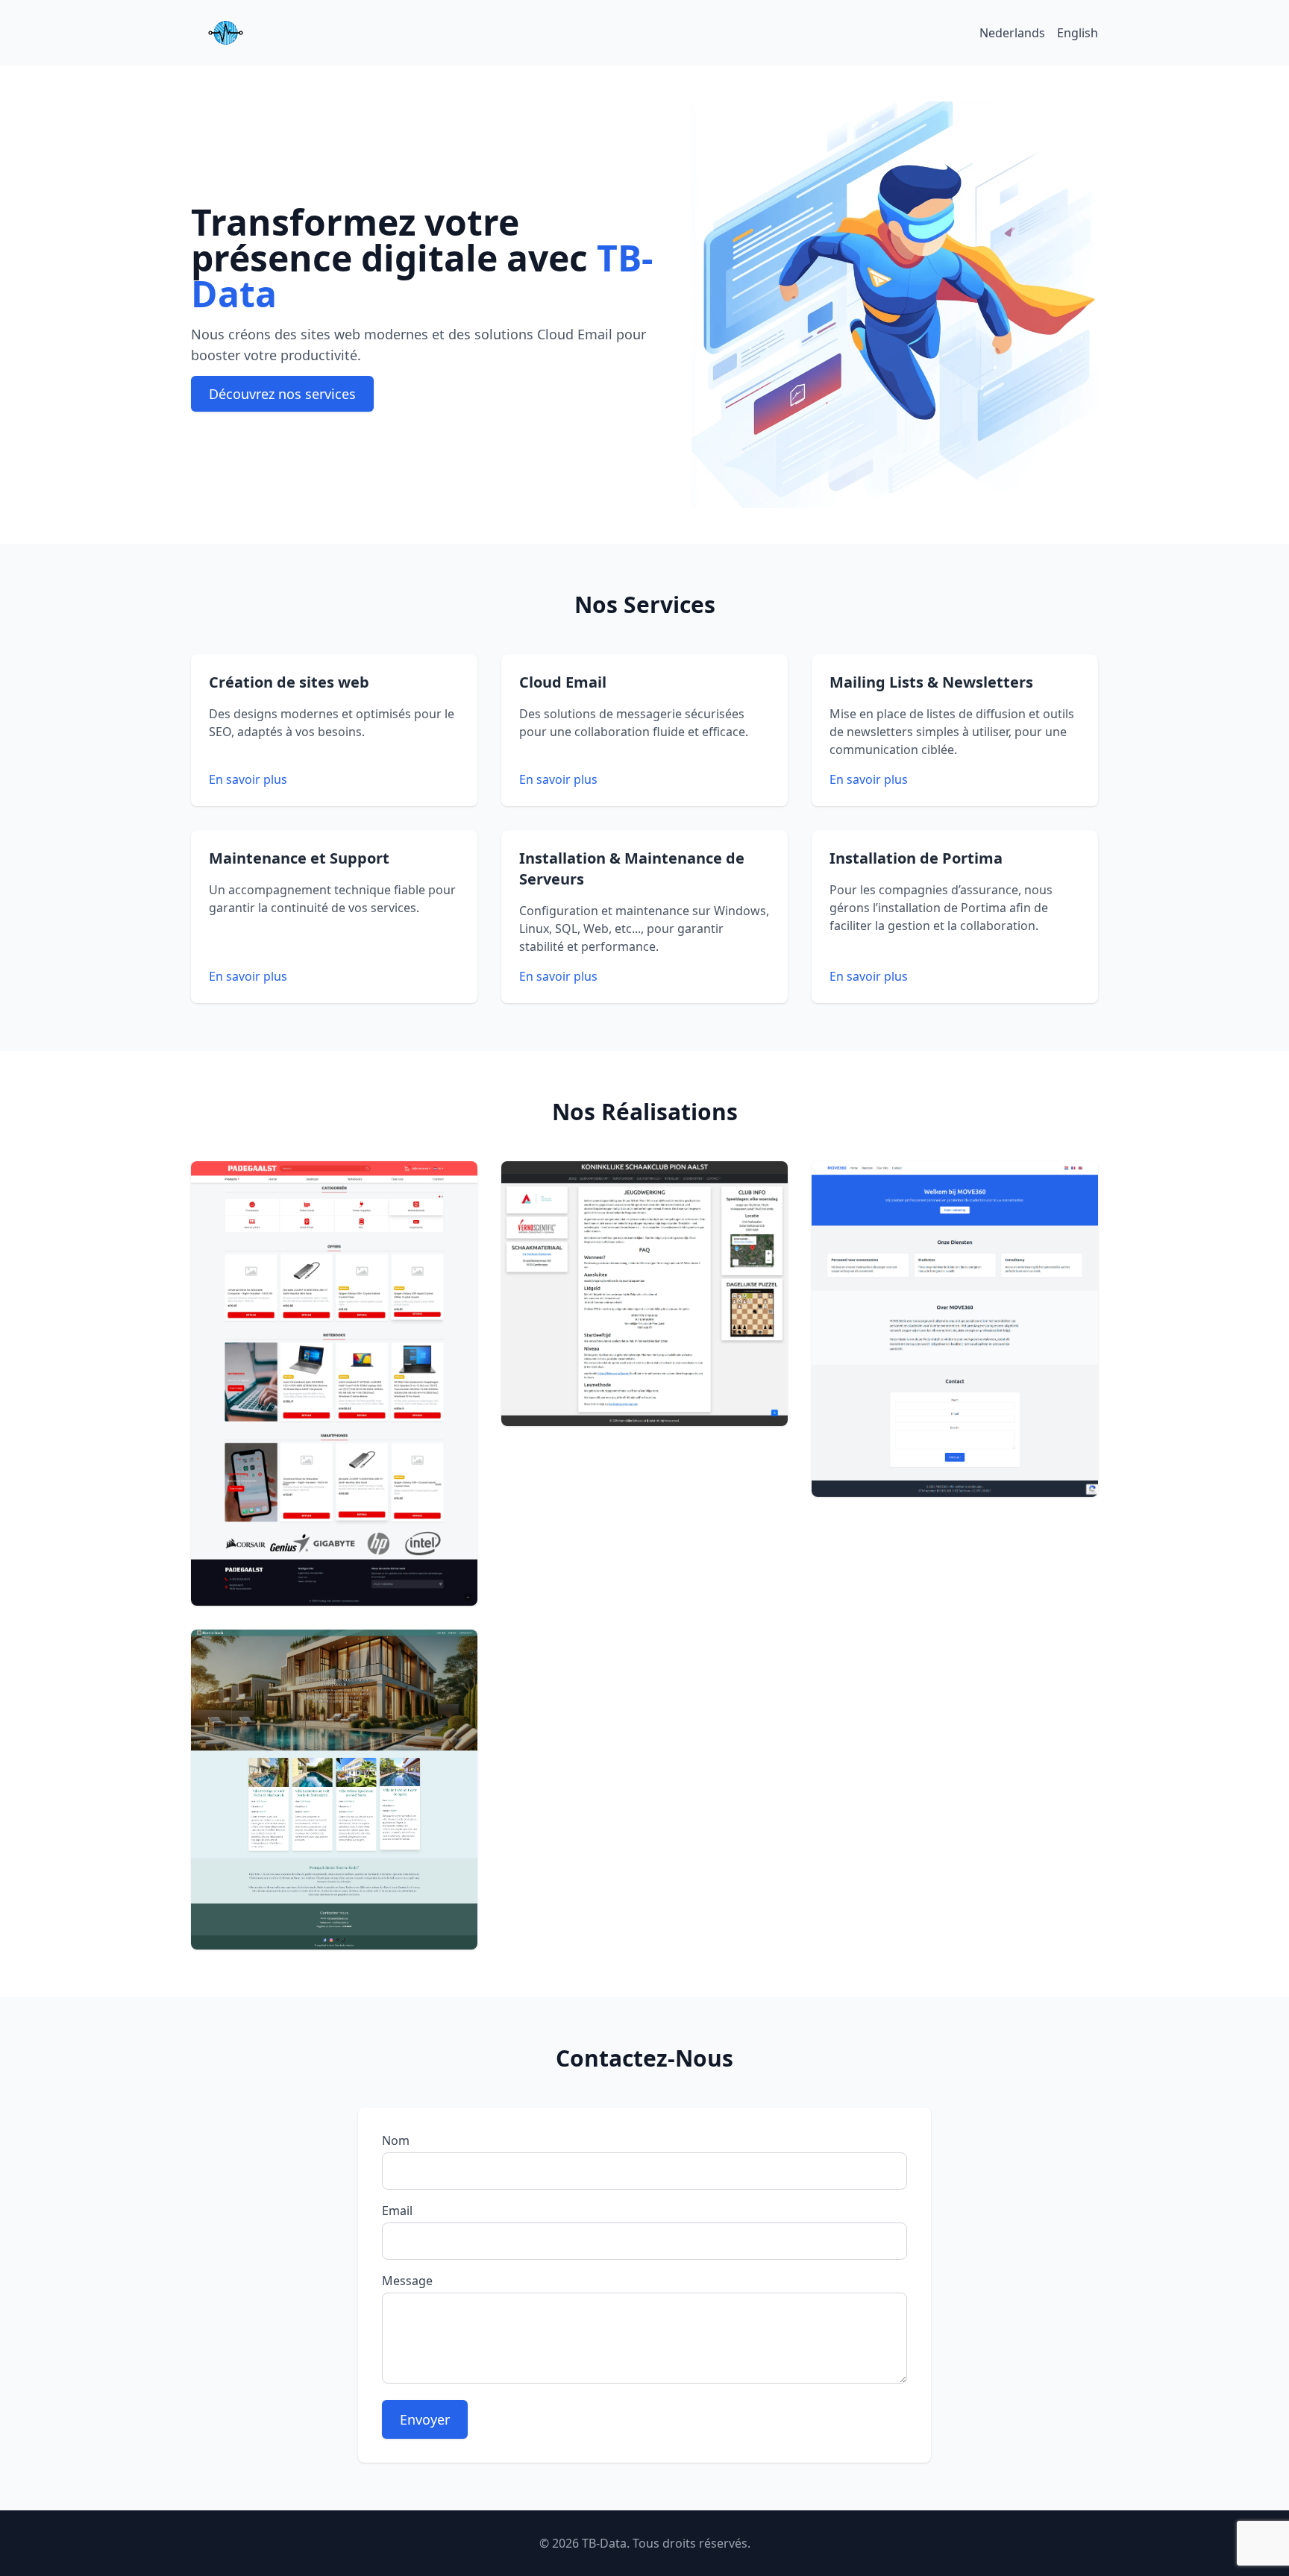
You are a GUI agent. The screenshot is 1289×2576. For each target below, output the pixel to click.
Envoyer (425, 2419)
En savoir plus (248, 779)
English (1078, 33)
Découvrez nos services (282, 394)
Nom (396, 2140)
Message (407, 2281)
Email (397, 2211)
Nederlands (1012, 33)
